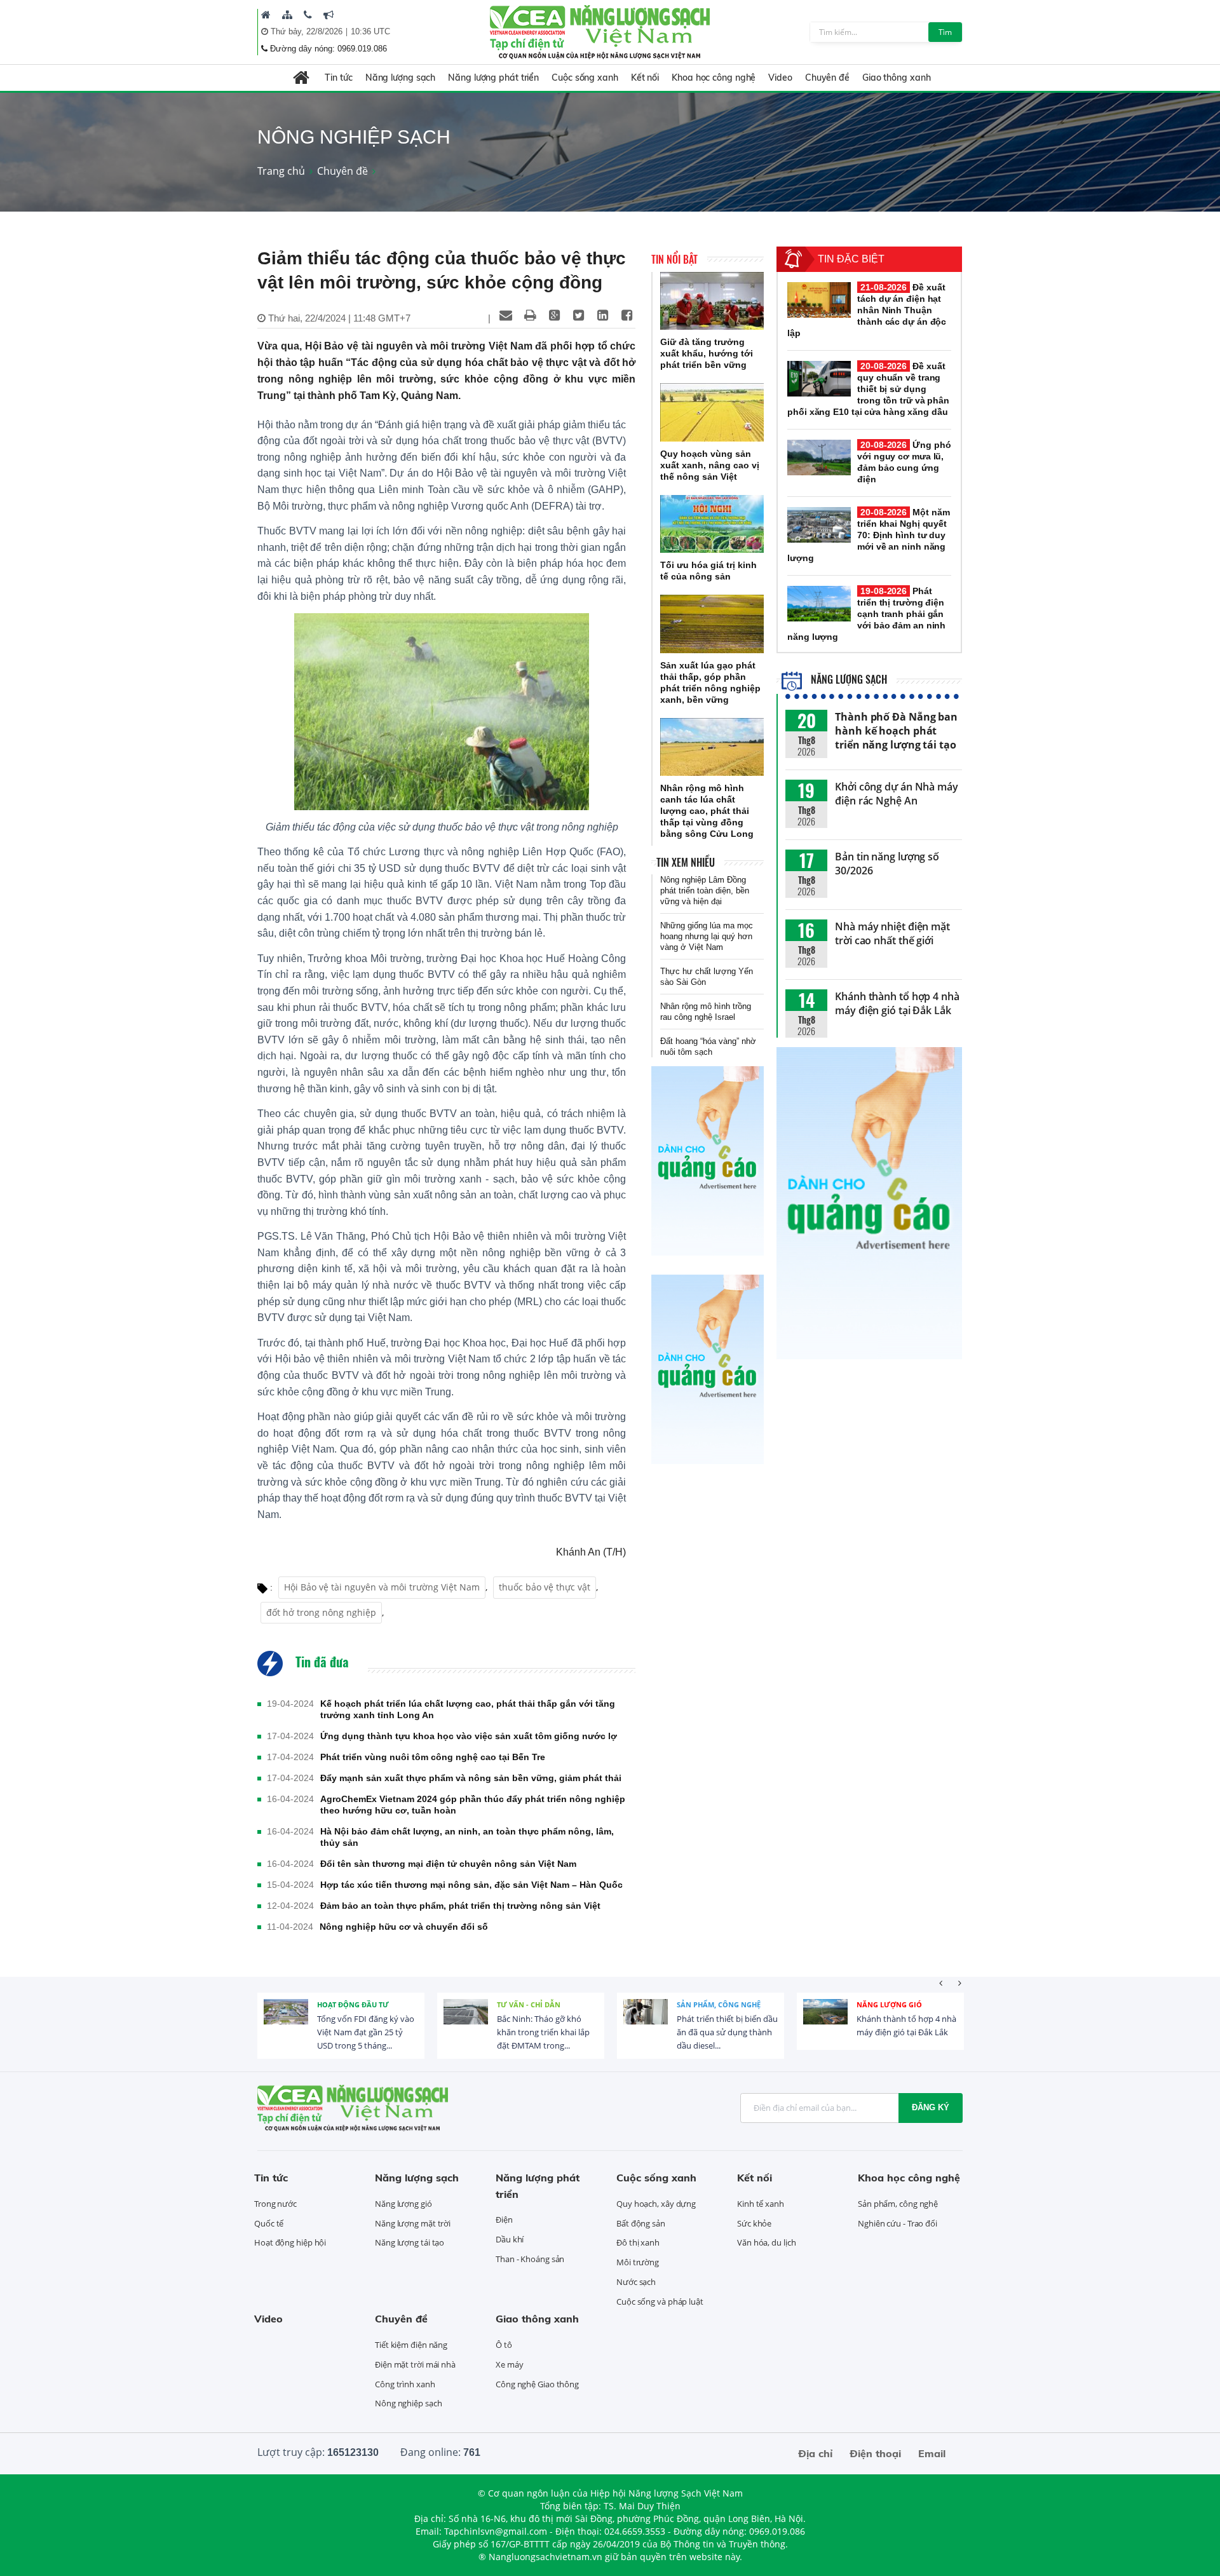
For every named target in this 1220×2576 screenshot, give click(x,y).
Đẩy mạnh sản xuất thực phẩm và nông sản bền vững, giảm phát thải (471, 1778)
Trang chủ (281, 171)
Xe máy (509, 2364)
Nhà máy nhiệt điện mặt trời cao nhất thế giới (892, 933)
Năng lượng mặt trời (413, 2223)
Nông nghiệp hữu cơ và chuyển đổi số (404, 1927)
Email (932, 2453)
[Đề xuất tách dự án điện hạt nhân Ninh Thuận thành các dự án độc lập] (819, 300)
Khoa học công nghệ (714, 78)
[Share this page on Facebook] (627, 315)
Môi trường (638, 2262)
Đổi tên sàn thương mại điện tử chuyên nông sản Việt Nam (448, 1864)
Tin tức (338, 78)
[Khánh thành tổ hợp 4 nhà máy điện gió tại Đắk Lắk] (825, 2021)
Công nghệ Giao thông (537, 2384)
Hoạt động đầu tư (353, 2004)
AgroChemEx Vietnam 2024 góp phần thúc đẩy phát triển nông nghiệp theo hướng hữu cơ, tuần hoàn (473, 1805)
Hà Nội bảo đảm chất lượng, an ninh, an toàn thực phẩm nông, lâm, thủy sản (467, 1837)
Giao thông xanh (897, 78)
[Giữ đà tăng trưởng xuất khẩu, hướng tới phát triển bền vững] (712, 301)
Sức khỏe (754, 2223)
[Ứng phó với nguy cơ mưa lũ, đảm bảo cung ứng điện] (819, 458)
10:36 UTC (370, 31)
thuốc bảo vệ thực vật (545, 1587)
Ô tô (504, 2345)
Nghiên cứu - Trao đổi (898, 2223)
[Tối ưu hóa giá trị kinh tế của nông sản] (712, 524)
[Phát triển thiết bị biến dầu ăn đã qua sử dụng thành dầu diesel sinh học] (646, 2021)
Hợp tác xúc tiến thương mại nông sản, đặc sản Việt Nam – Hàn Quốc (471, 1885)
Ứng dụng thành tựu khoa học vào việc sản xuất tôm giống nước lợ (469, 1736)
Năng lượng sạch (401, 78)
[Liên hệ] (308, 15)
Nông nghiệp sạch (408, 2403)
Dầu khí (510, 2239)
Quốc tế (269, 2223)
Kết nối (645, 78)
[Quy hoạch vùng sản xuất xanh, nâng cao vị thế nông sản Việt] (712, 412)
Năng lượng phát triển (493, 78)
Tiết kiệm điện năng (411, 2345)
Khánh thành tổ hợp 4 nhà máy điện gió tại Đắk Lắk (897, 1003)
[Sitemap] (287, 15)
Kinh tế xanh (761, 2204)
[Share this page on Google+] (554, 315)
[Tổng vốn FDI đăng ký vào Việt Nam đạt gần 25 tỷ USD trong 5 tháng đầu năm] (286, 2021)
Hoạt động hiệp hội (290, 2242)
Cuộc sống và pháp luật (660, 2301)
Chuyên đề (827, 78)
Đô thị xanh (638, 2242)
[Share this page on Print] (530, 315)
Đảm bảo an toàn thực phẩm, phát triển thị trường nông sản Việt (460, 1906)
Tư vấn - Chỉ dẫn (529, 2004)
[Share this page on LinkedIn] (602, 315)
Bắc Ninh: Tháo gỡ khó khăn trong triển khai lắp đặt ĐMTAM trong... (543, 2032)
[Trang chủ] (266, 15)
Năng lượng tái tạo (410, 2242)
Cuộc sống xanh (585, 78)
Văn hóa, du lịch (766, 2242)
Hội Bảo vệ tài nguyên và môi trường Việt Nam (382, 1587)
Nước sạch (636, 2282)
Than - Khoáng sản (530, 2259)
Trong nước (275, 2204)
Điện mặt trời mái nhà (415, 2364)
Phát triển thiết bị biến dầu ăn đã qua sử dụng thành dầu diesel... (727, 2032)
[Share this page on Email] (506, 315)
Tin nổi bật (674, 259)
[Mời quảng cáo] (329, 15)
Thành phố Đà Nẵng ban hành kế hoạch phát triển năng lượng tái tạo (896, 731)
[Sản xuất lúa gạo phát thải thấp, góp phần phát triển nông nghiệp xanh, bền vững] (712, 624)
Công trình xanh (405, 2384)
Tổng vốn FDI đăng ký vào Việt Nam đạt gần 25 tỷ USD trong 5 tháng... (366, 2032)
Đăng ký (931, 2107)
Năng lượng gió (889, 2004)
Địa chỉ (815, 2453)
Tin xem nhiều (686, 862)
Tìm (945, 32)
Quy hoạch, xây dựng (656, 2204)
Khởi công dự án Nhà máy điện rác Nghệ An (897, 794)
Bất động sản (641, 2223)
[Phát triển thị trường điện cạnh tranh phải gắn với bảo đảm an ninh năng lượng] (819, 604)
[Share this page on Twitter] (578, 315)
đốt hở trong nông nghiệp (321, 1612)
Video (780, 78)
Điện (504, 2220)
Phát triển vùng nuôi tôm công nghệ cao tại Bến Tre (433, 1757)
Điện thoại (875, 2453)
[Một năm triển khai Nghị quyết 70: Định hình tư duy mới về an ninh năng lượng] (819, 525)
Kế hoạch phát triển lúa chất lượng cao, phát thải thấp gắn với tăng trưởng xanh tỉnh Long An (468, 1709)
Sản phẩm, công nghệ (719, 2004)
